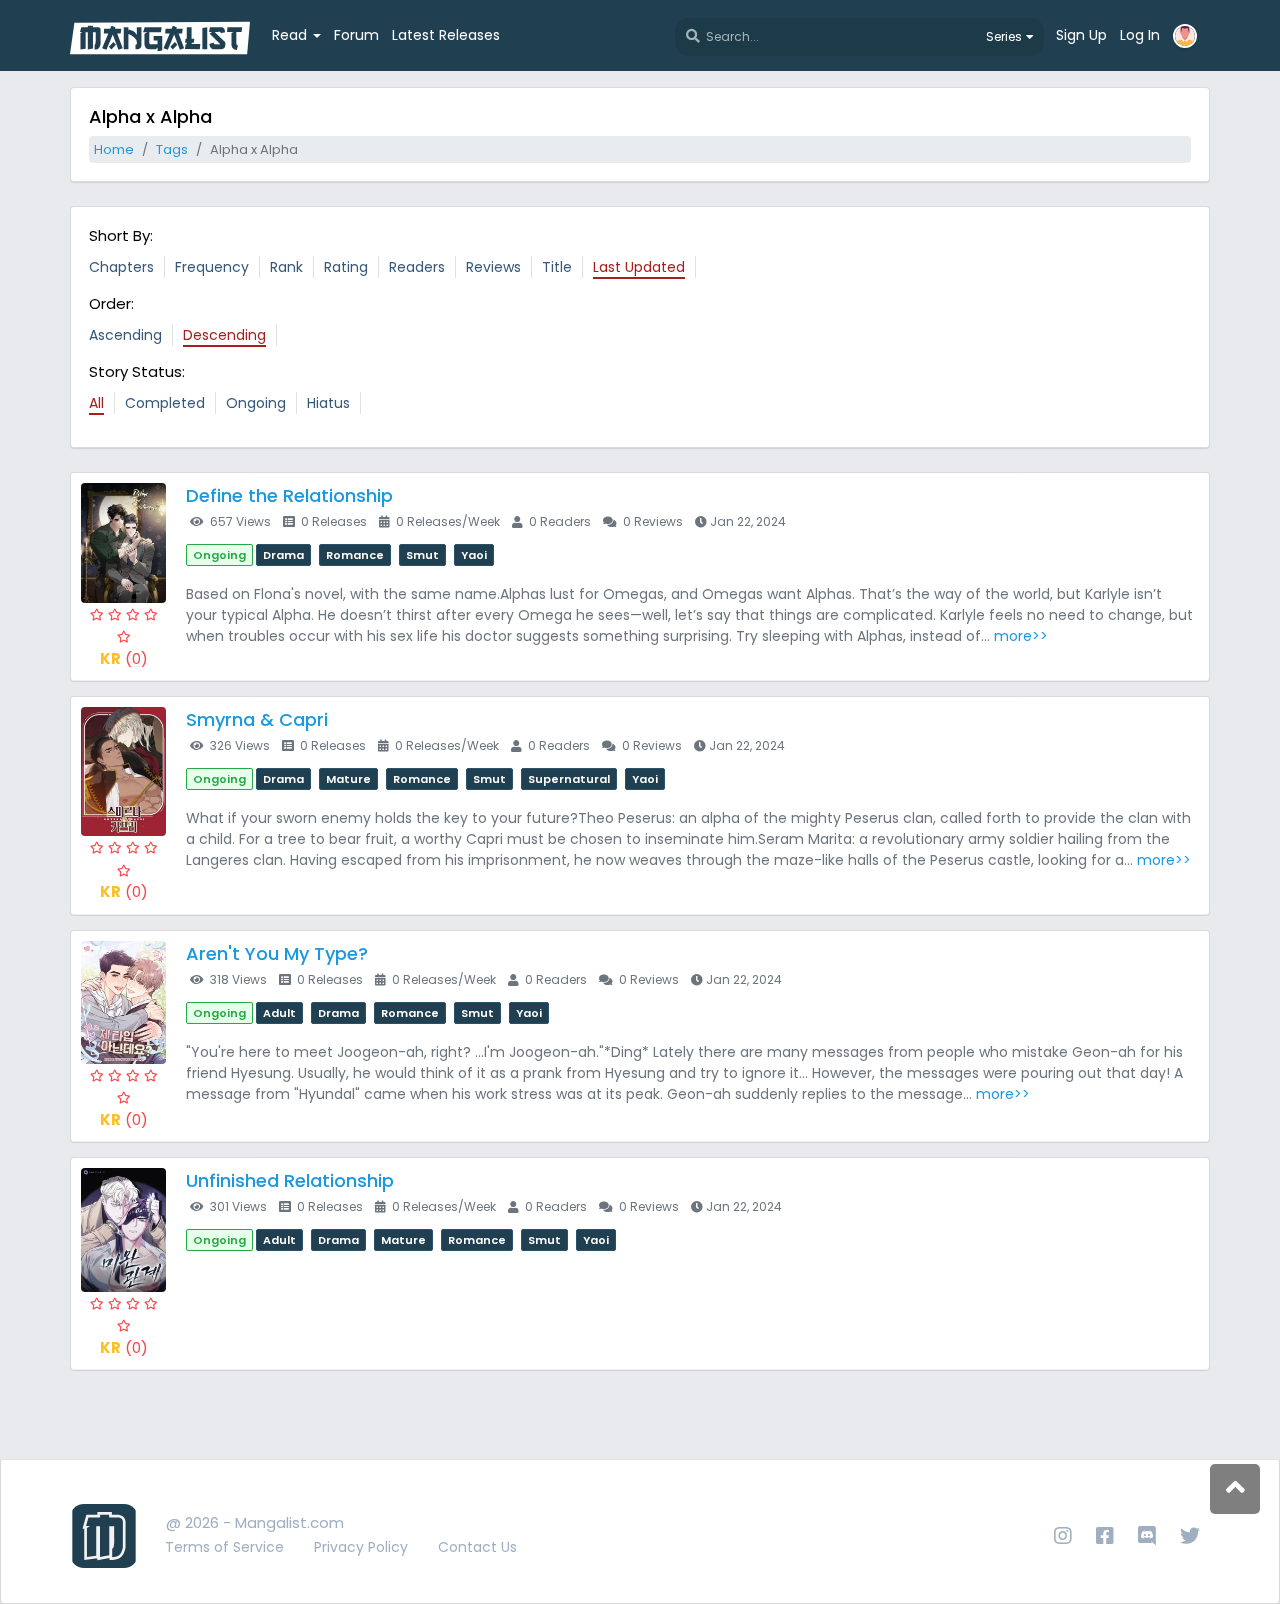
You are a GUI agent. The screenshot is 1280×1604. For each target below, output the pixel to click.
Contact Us (477, 1547)
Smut (422, 555)
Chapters (121, 267)
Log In (1140, 35)
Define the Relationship (289, 495)
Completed (165, 403)
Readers (417, 267)
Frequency (212, 267)
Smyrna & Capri (257, 719)
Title (557, 267)
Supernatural (569, 779)
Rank (286, 267)
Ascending (125, 335)
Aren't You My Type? (277, 953)
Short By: (121, 235)
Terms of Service (224, 1547)
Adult (279, 1013)
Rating (346, 267)
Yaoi (474, 555)
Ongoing (256, 403)
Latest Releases (446, 35)
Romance (355, 555)
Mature (348, 779)
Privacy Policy (361, 1547)
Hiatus (328, 403)
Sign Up (1081, 35)
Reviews (493, 267)
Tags (172, 149)
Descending (224, 335)
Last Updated (639, 267)
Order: (111, 303)
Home (114, 149)
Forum (356, 35)
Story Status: (137, 371)
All (96, 403)
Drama (283, 555)
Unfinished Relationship (290, 1180)
